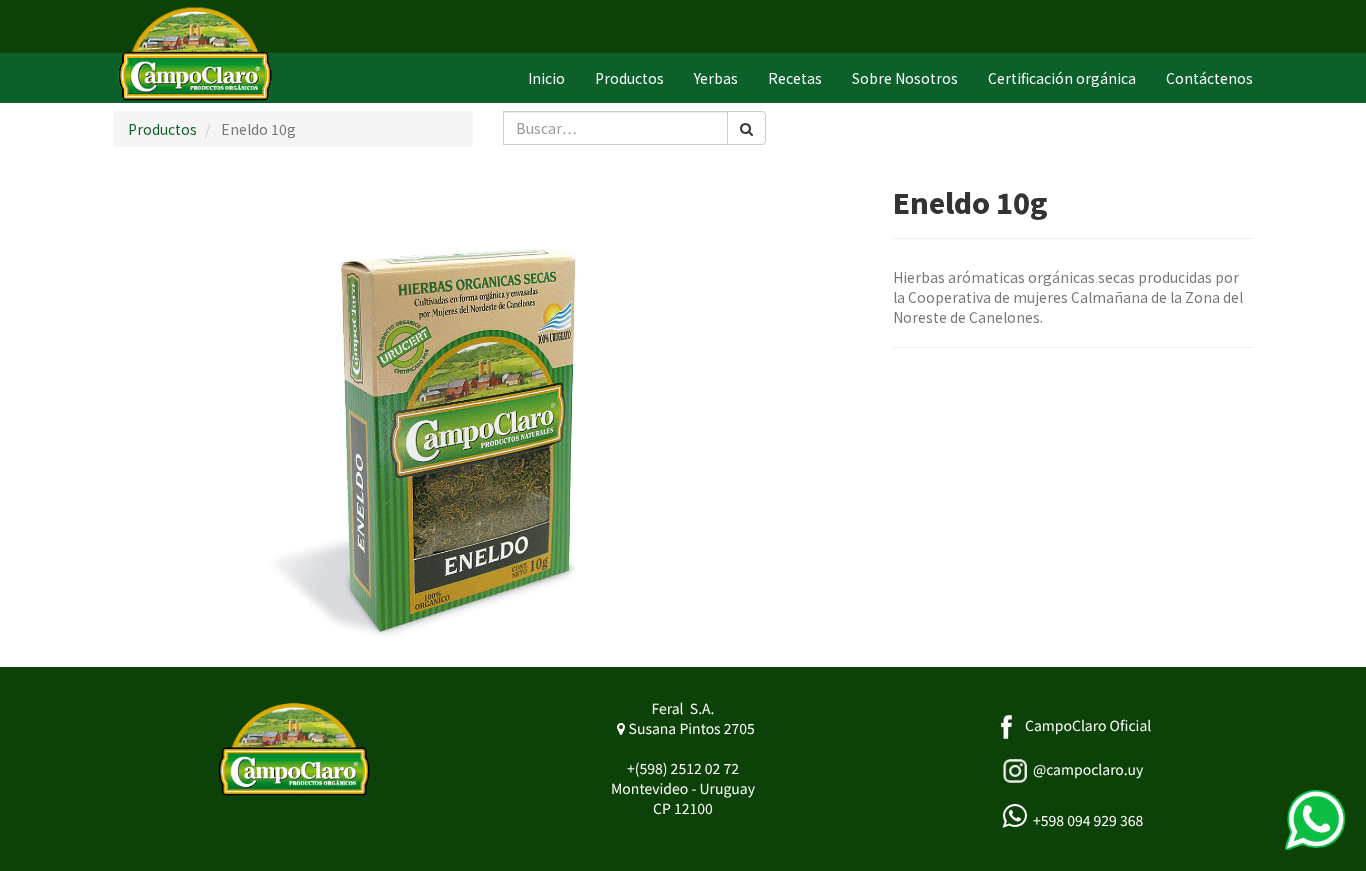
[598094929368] (1315, 820)
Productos (162, 129)
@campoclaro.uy (1088, 770)
